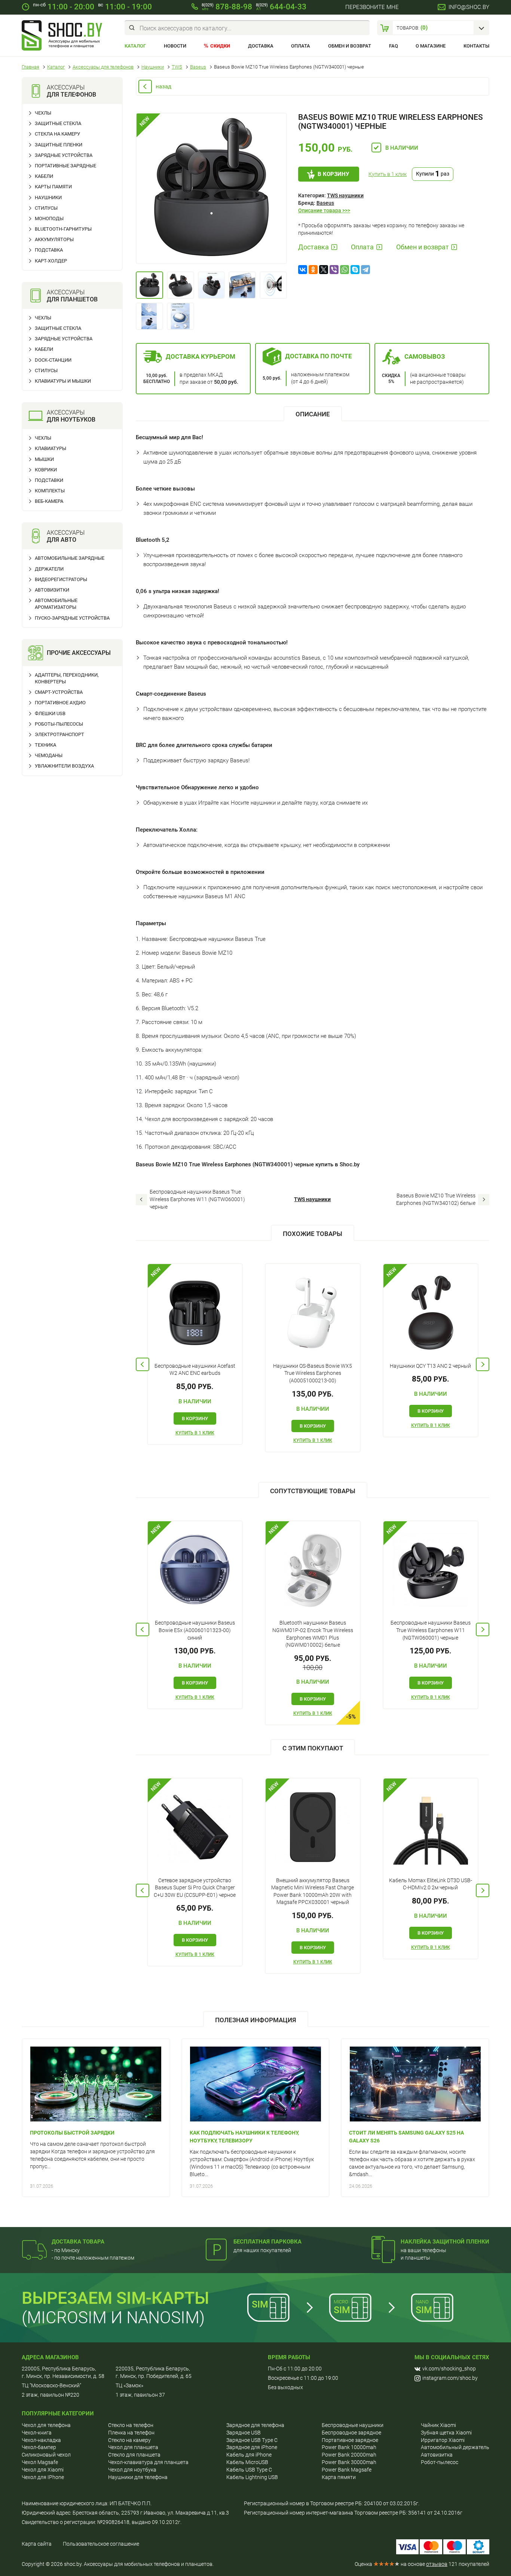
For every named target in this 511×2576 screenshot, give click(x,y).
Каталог (135, 46)
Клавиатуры (51, 448)
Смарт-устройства (59, 692)
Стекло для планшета (134, 2455)
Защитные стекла (58, 123)
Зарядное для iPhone (252, 2447)
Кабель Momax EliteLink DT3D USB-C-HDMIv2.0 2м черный (431, 1884)
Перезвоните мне (372, 7)
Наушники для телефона (138, 2477)
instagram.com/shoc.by (450, 2378)
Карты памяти (53, 187)
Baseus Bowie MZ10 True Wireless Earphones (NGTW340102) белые (436, 1199)
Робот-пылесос (440, 2462)
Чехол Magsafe (40, 2462)
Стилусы (46, 208)
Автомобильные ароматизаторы (56, 604)
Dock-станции (53, 360)
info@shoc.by (469, 7)
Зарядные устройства (64, 155)
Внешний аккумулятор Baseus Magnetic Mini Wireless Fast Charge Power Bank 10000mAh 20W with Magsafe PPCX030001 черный (313, 1891)
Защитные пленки (59, 145)
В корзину (333, 174)
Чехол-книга (37, 2433)
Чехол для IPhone (43, 2477)
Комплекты (50, 491)
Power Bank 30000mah (349, 2462)
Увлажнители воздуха (64, 766)
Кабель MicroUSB (247, 2462)
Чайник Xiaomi (438, 2425)
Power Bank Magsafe (347, 2470)
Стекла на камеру (57, 134)
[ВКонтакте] (303, 270)
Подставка (49, 250)
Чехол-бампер (39, 2447)
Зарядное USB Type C (252, 2440)
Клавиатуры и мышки (63, 381)
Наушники (48, 198)
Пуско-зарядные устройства (72, 618)
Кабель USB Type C (249, 2470)
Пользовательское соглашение (101, 2544)
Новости (175, 46)
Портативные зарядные (65, 166)
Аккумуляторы (54, 239)
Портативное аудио (60, 703)
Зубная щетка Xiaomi (446, 2433)
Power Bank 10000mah (349, 2447)
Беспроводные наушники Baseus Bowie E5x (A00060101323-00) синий (195, 1630)
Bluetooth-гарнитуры (63, 229)
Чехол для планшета (133, 2447)
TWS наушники (345, 195)
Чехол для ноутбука (132, 2470)
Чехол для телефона (46, 2425)
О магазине (431, 46)
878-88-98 (227, 7)
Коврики (46, 470)
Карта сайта (37, 2544)
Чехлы (43, 113)
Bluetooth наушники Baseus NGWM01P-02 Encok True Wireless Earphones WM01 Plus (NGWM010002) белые (313, 1634)
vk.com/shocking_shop (449, 2369)
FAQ (394, 46)
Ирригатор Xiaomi (443, 2440)
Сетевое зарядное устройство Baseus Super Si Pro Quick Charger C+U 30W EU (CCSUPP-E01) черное (195, 1888)
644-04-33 (281, 7)
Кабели (44, 176)
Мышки (44, 459)
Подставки (49, 480)
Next (483, 1364)
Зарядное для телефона (255, 2425)
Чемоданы (49, 755)
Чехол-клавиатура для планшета (148, 2462)
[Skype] (355, 270)
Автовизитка (437, 2455)
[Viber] (334, 270)
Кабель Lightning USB (252, 2477)
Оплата (301, 46)
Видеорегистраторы (61, 579)
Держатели (49, 569)
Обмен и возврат (350, 46)
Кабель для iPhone (249, 2455)
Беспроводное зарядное (351, 2433)
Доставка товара (78, 2242)
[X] (324, 270)
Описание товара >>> (324, 210)
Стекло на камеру (129, 2440)
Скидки (220, 46)
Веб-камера (49, 501)
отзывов (437, 2564)
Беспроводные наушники (353, 2425)
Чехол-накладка (41, 2440)
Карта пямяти (339, 2477)
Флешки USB (50, 713)
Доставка (261, 46)
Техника (45, 745)
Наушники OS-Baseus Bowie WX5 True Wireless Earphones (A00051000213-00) (313, 1373)
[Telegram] (365, 270)
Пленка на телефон (131, 2433)
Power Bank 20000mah (349, 2455)
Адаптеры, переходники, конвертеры (67, 678)
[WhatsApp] (345, 270)
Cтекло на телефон (131, 2425)
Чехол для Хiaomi (43, 2470)
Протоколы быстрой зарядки (72, 2133)
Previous (143, 1364)
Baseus (325, 203)
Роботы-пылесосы (59, 724)
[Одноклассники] (313, 270)
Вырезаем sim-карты (115, 2298)
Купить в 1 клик (388, 174)
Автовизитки (52, 590)
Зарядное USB (244, 2433)
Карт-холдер (51, 261)
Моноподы (49, 218)
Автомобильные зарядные (70, 558)
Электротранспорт (59, 734)
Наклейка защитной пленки (445, 2242)
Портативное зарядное (350, 2440)
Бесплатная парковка (267, 2242)
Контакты (476, 46)
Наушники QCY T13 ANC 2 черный (430, 1366)
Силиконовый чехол (46, 2455)
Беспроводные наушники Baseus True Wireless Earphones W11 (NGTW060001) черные (197, 1199)
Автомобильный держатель (455, 2447)
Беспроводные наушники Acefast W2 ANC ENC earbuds (195, 1370)
